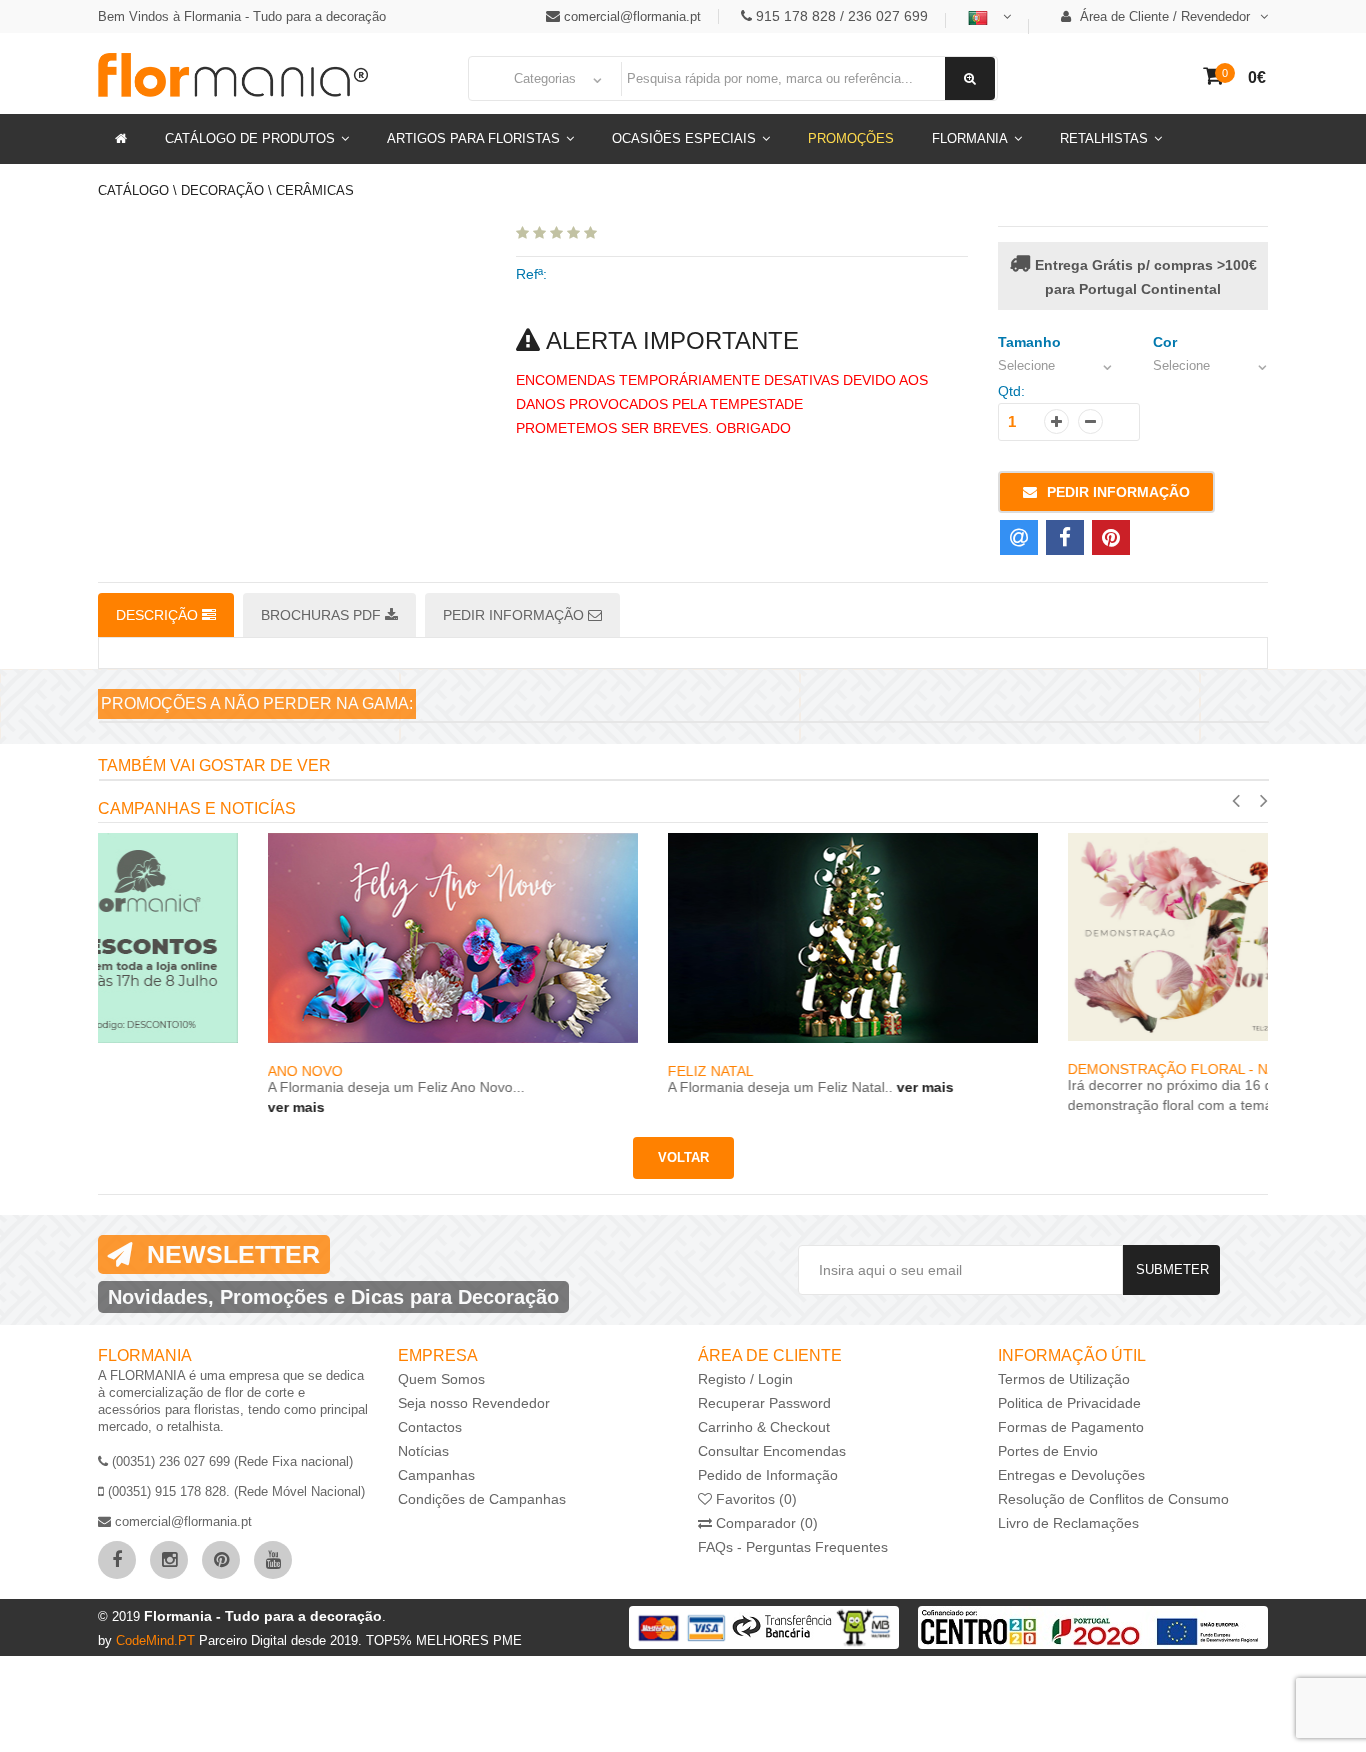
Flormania (970, 138)
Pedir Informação (1118, 492)
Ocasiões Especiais (684, 138)
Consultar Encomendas (772, 1451)
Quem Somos (441, 1379)
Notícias (423, 1451)
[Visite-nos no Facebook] (117, 1560)
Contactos (430, 1427)
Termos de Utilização (1064, 1379)
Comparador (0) (765, 1523)
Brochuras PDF (323, 615)
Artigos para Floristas (473, 138)
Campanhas (436, 1475)
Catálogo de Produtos (250, 138)
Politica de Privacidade (1069, 1403)
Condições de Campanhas (482, 1499)
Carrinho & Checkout (764, 1427)
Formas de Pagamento (1071, 1427)
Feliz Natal (541, 1071)
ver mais (126, 1107)
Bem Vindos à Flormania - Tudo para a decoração (242, 16)
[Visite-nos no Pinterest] (221, 1560)
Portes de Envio (1048, 1451)
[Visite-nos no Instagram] (169, 1560)
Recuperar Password (764, 1403)
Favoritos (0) (754, 1499)
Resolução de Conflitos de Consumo (1113, 1499)
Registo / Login (745, 1379)
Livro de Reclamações (1068, 1523)
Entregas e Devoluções (1071, 1475)
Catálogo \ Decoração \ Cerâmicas (226, 190)
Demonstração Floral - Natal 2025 (1032, 1069)
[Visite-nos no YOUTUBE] (273, 1560)
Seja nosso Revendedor (474, 1403)
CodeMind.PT (157, 1640)
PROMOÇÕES (851, 138)
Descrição (159, 615)
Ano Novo (135, 1071)
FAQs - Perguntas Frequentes (793, 1547)
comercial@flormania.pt (632, 16)
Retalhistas (1104, 138)
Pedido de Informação (768, 1475)
